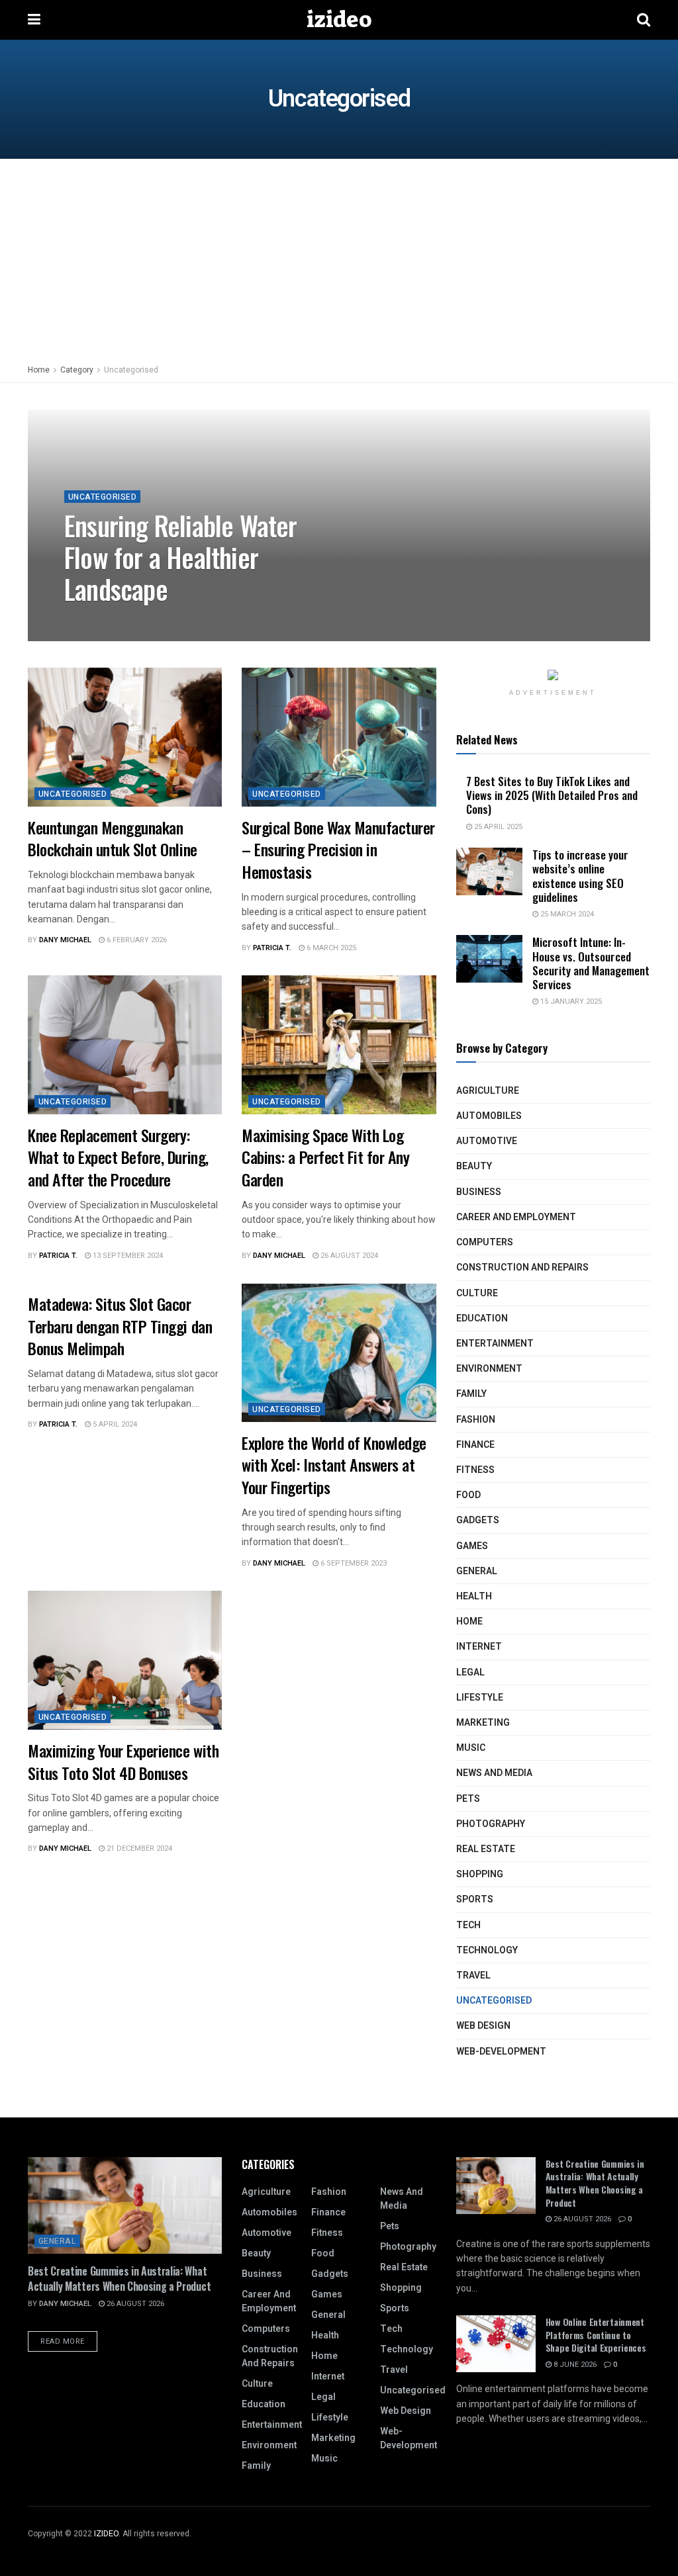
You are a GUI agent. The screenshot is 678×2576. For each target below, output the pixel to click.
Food (468, 1495)
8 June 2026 (574, 2365)
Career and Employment (516, 1217)
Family (471, 1394)
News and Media (494, 1773)
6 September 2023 (353, 1563)
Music (471, 1748)
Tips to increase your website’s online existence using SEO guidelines (580, 876)
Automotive (487, 1141)
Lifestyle (480, 1698)
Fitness (475, 1470)
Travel (473, 1976)
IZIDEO (106, 2534)
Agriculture (488, 1091)
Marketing (483, 1723)
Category (77, 370)
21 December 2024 (138, 1848)
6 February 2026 (136, 940)
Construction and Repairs (522, 1267)
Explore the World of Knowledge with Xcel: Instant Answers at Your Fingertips (334, 1465)
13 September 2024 (127, 1256)
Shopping (480, 1874)
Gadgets (478, 1520)
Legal (470, 1672)
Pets (468, 1799)
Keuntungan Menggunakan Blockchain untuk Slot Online (113, 838)
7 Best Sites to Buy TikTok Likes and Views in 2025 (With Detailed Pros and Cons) (552, 795)
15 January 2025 (570, 1001)
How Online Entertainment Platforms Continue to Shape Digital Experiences (596, 2334)
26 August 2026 (134, 2304)
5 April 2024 (114, 1424)
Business (479, 1192)
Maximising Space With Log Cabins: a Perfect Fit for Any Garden (325, 1157)
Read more (63, 2341)
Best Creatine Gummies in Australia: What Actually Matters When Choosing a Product (119, 2278)
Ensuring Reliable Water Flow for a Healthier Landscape (181, 557)
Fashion (476, 1420)
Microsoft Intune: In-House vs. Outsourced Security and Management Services (591, 963)
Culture (477, 1293)
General (477, 1571)
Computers (485, 1242)
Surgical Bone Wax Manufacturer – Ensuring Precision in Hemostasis (338, 849)
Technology (487, 1950)
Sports (475, 1899)
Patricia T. (272, 948)
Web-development (501, 2052)
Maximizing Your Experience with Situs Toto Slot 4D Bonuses (123, 1761)
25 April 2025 (497, 827)
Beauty (474, 1166)
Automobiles (489, 1116)
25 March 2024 (566, 914)
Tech (468, 1925)
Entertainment (495, 1344)
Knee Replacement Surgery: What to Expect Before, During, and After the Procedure (118, 1157)
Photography (491, 1824)
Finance (475, 1445)
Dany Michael (102, 620)
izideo (339, 20)
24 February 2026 (174, 620)
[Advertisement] (339, 258)
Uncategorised (131, 370)
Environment (489, 1369)
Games (472, 1546)
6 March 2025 (330, 948)
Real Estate (486, 1849)
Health (474, 1596)
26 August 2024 (348, 1256)
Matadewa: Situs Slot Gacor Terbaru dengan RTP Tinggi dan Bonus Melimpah (120, 1326)
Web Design (483, 2026)
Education (482, 1318)
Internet (479, 1647)
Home (39, 370)
